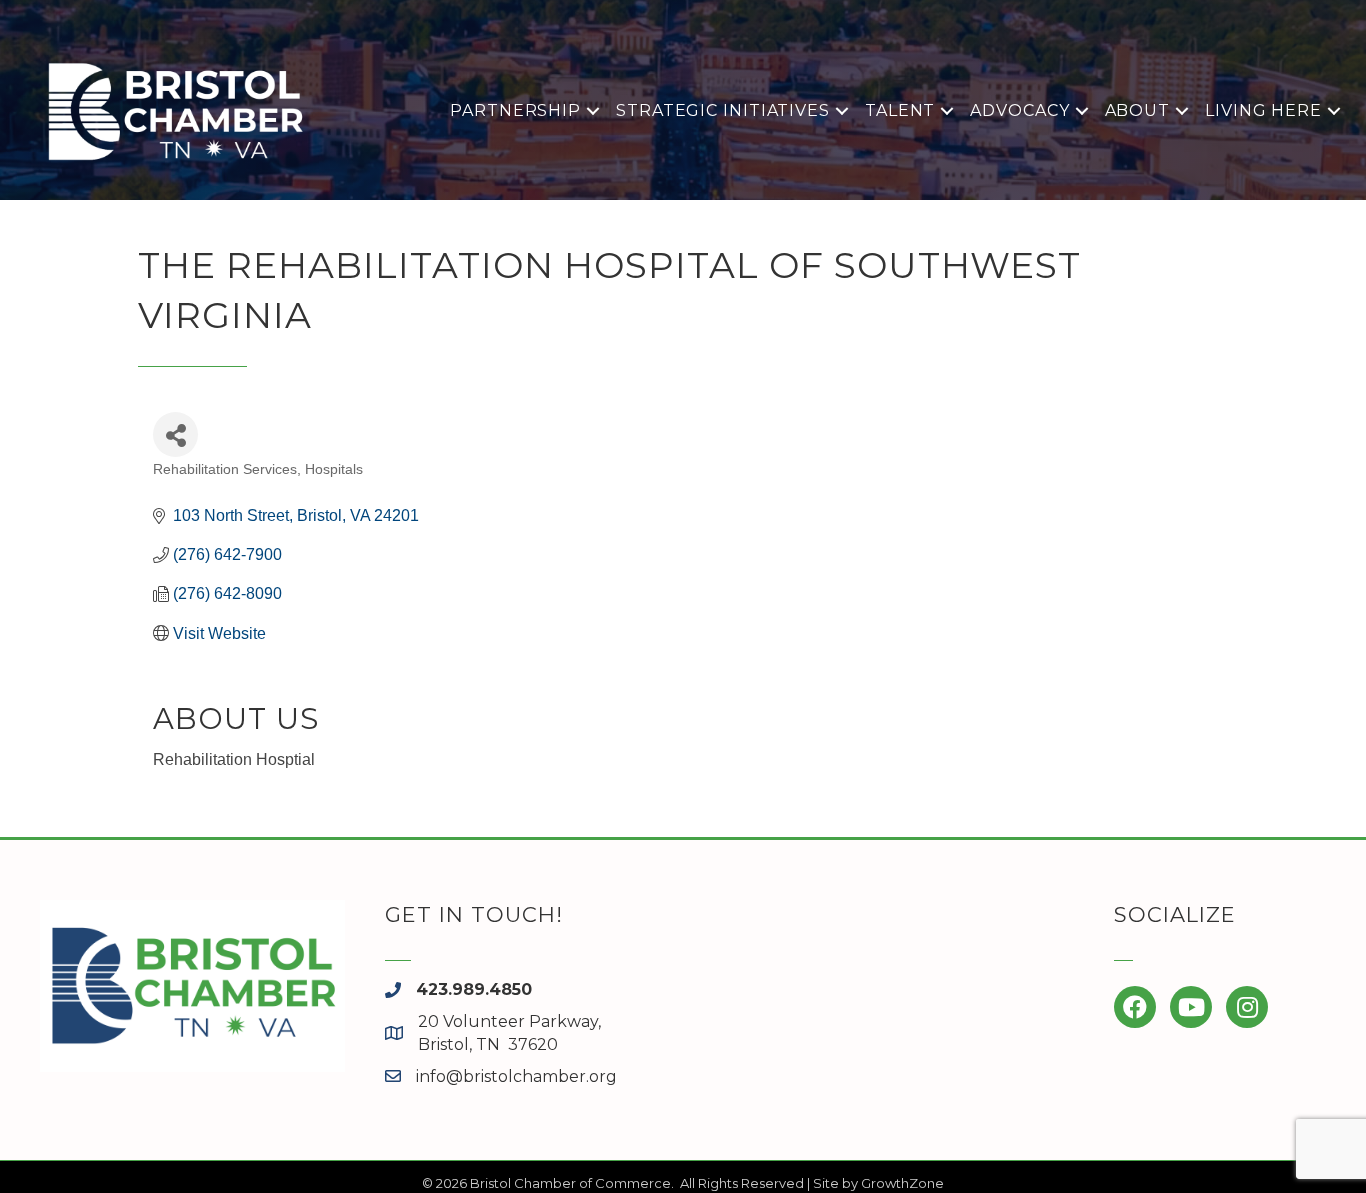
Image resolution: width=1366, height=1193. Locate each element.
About (1138, 110)
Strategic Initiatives (723, 110)
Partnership (515, 110)
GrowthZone (902, 1183)
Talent (900, 110)
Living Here (1263, 110)
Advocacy (1019, 110)
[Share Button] (175, 434)
